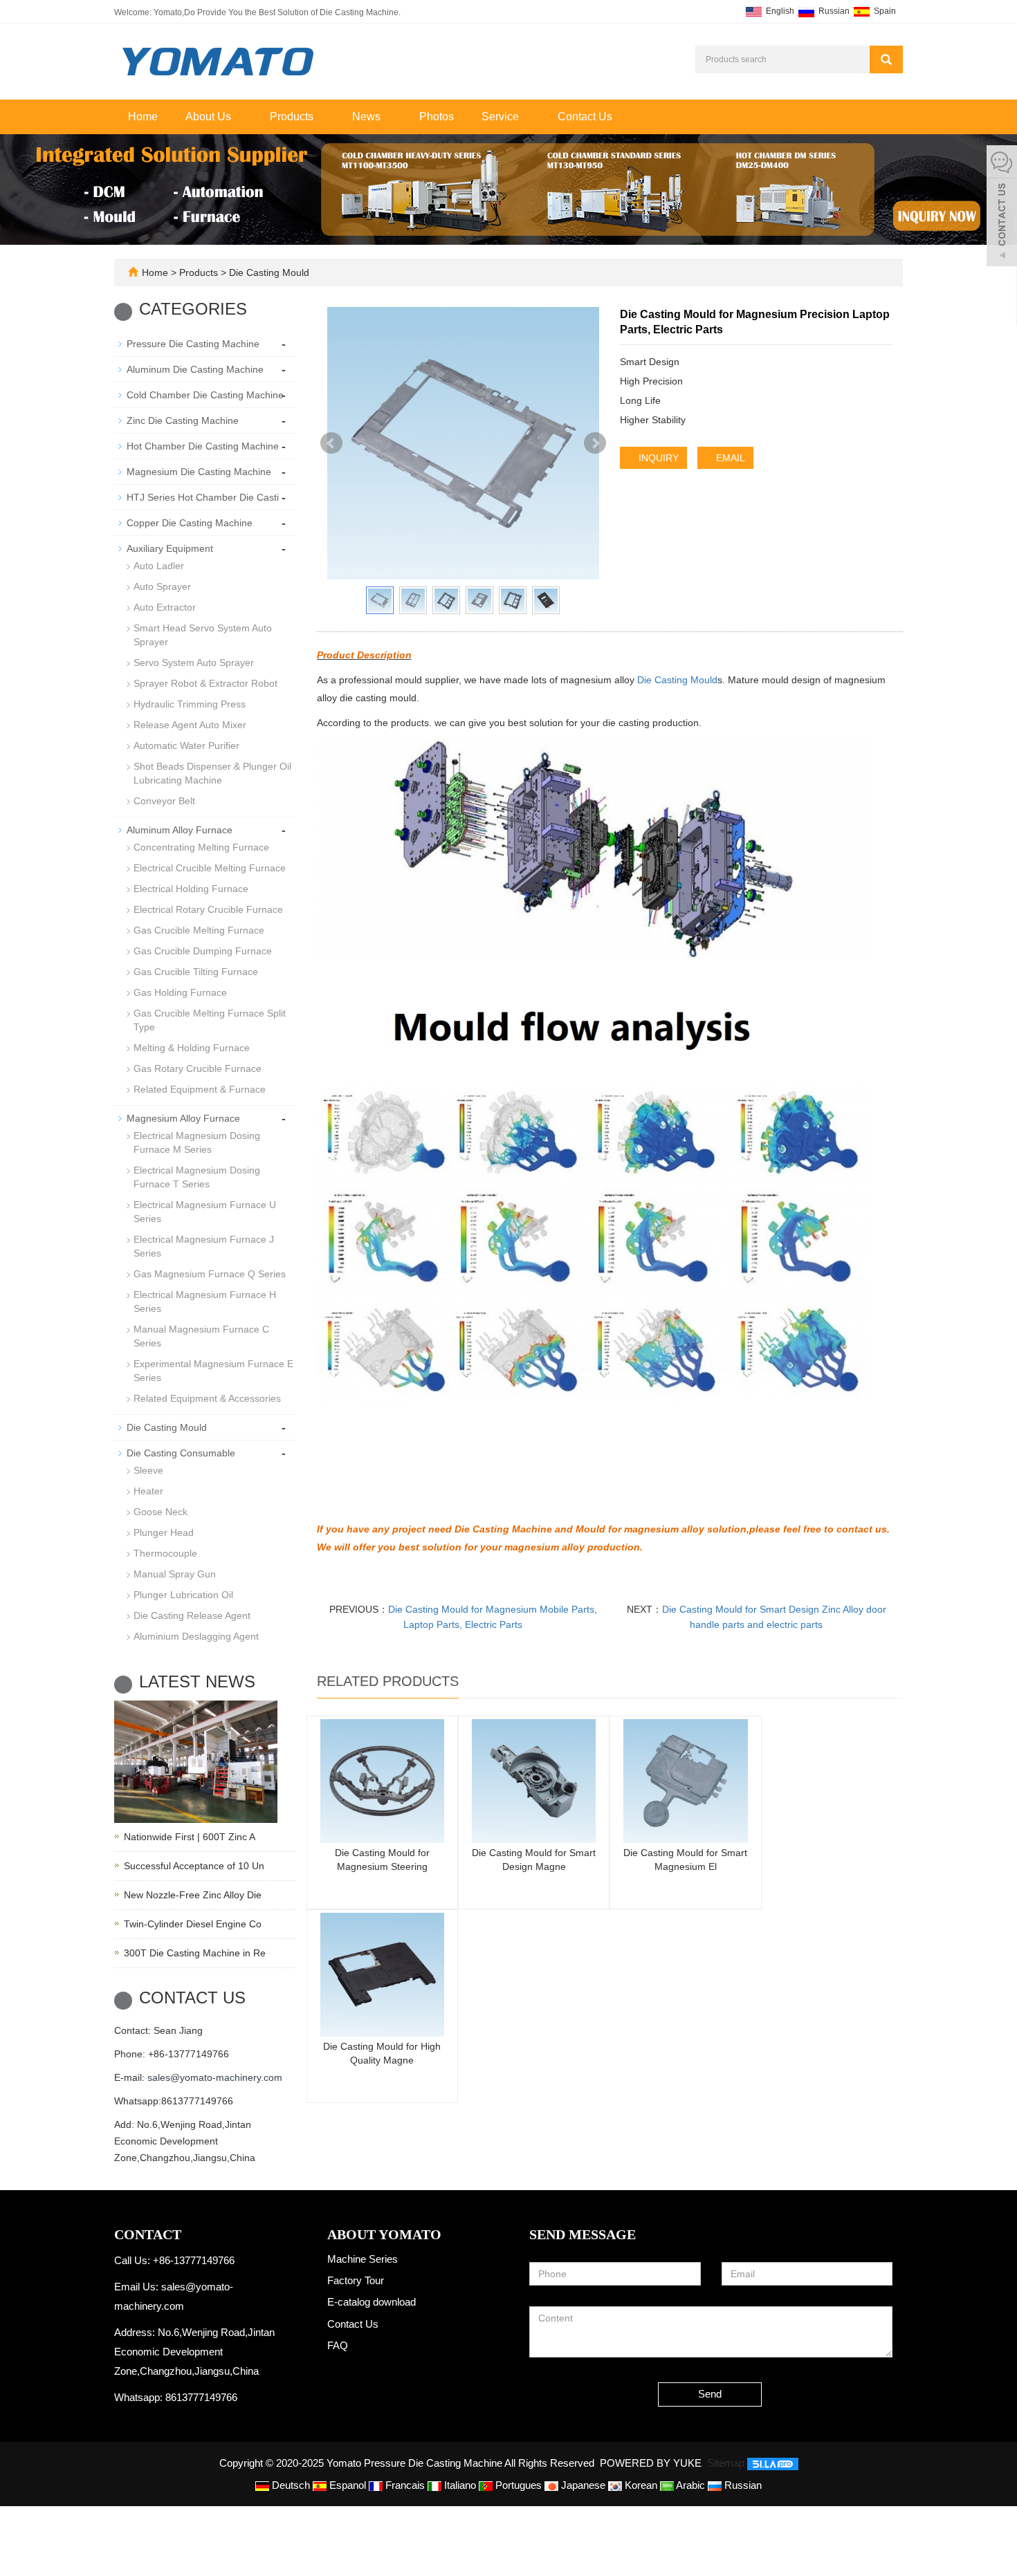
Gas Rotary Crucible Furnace (198, 1068)
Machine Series (363, 2259)
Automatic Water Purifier (186, 745)
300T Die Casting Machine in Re (195, 1953)
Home (143, 117)
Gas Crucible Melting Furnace (199, 930)
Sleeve (148, 1470)
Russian (833, 11)
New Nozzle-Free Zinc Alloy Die (193, 1895)
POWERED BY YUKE (652, 2463)
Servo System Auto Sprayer (194, 662)
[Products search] (886, 59)
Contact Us (585, 117)
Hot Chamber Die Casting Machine (203, 446)
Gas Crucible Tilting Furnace (196, 972)
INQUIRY (657, 458)
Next (595, 443)
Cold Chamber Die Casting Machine (205, 395)
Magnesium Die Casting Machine (199, 472)
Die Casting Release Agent (192, 1615)
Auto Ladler (159, 566)
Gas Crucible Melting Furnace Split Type (210, 1020)
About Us (210, 117)
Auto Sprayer (162, 586)
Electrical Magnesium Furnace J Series (204, 1246)
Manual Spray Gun (175, 1574)
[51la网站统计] (773, 2463)
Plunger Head (164, 1532)
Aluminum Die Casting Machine (195, 369)
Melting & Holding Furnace (192, 1048)
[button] (238, 117)
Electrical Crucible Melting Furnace (210, 868)
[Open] (1002, 207)
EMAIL (729, 458)
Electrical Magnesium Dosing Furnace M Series (197, 1142)
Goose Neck (161, 1512)
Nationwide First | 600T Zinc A (190, 1837)
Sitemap (726, 2463)
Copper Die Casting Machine (190, 523)
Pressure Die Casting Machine (193, 344)
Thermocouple (165, 1553)
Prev (331, 443)
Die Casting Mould (268, 272)
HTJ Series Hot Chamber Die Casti (203, 497)
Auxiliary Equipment (170, 548)
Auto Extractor (165, 607)
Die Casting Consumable (181, 1453)
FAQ (338, 2345)
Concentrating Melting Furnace (201, 847)
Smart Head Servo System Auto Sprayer (203, 635)
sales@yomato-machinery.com (215, 2077)
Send (710, 2394)
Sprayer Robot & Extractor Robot (205, 683)
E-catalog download (372, 2302)
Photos (437, 117)
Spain (884, 11)
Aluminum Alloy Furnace (180, 830)
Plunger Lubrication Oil (183, 1595)
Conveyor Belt (164, 801)
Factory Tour (356, 2280)
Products (293, 117)
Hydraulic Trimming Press (190, 704)
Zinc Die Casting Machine (183, 420)
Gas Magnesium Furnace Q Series (210, 1274)
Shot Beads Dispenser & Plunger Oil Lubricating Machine (212, 773)
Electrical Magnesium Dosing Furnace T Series (197, 1177)
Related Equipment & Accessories (207, 1398)
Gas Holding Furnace (180, 992)
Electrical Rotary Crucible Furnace (208, 909)
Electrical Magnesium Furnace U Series (205, 1212)
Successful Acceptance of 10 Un (194, 1866)
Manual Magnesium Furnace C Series (201, 1336)
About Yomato (384, 2234)
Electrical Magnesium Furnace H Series (205, 1301)
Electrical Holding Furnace (191, 889)
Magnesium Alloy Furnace (183, 1118)
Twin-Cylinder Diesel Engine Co (193, 1924)
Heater (148, 1491)
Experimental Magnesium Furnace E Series (213, 1371)
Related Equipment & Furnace (200, 1089)
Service (502, 117)
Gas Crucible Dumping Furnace (203, 951)
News (368, 117)
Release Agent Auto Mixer (190, 725)
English (779, 11)
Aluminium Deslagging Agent (196, 1636)
